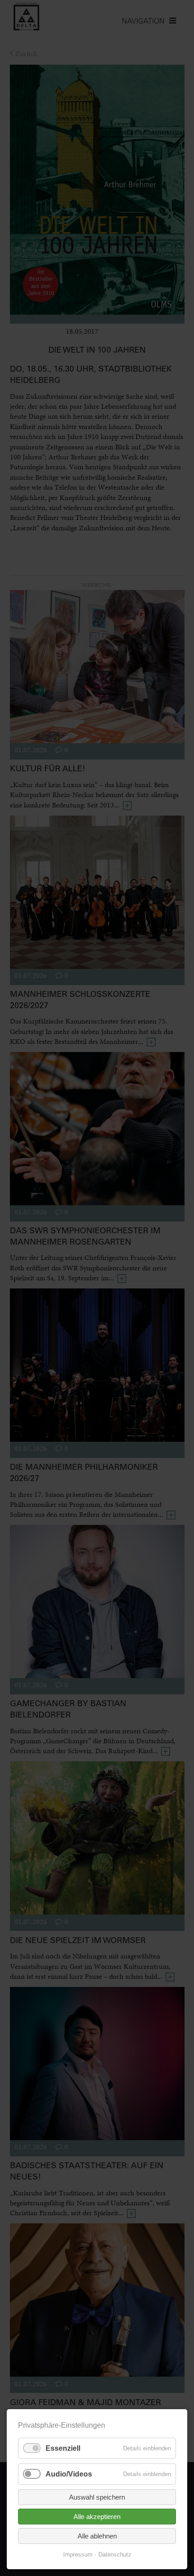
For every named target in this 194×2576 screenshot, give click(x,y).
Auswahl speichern (97, 2497)
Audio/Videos (69, 2474)
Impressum (78, 2555)
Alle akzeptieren (97, 2517)
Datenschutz (115, 2555)
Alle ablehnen (97, 2536)
